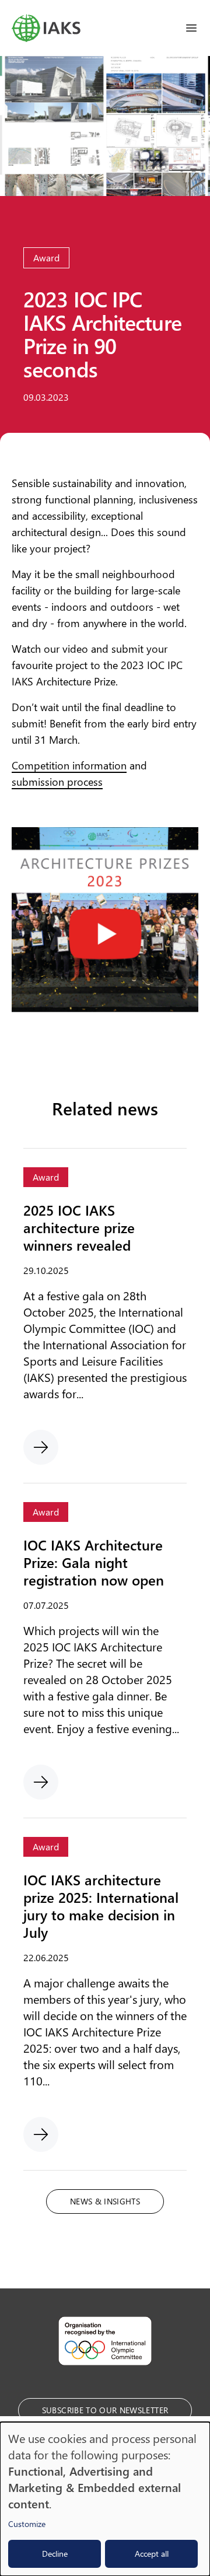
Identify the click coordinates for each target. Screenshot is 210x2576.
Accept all (152, 2554)
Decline (55, 2554)
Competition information (69, 765)
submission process (57, 782)
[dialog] (105, 2499)
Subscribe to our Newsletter (105, 2410)
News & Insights (105, 2201)
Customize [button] (27, 2524)
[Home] (46, 28)
